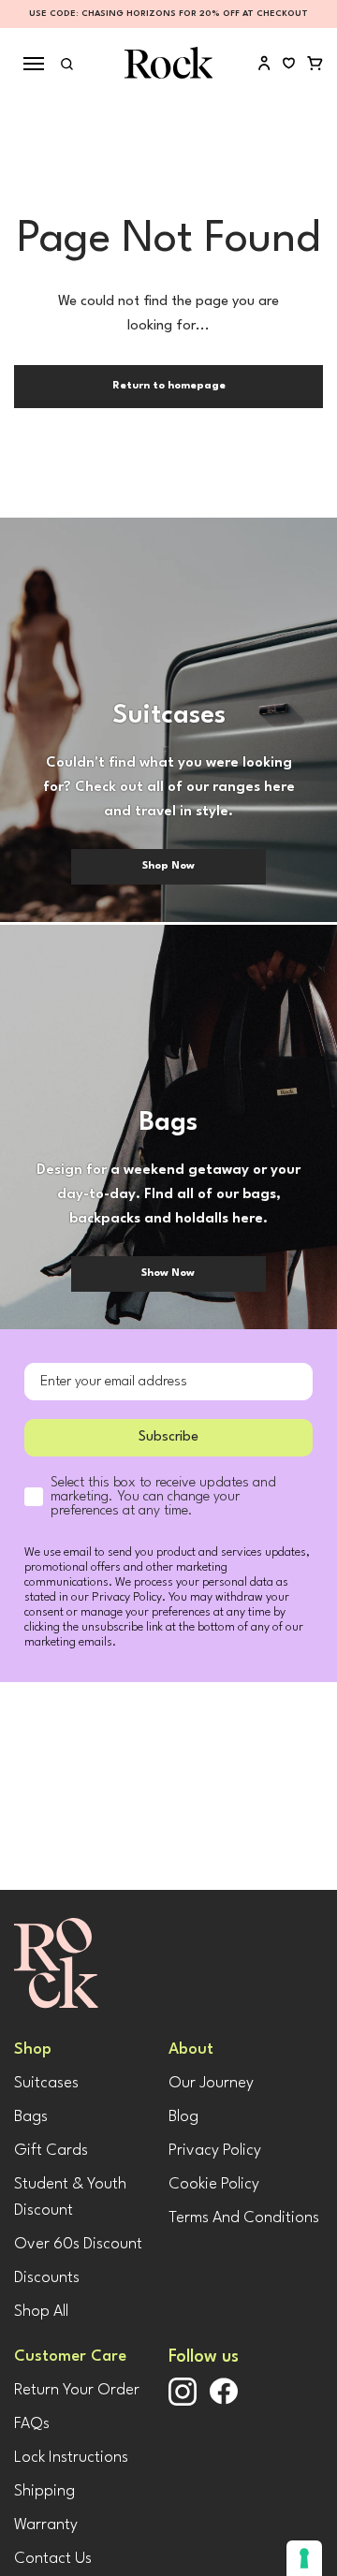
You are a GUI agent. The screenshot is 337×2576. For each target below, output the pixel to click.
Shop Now (168, 866)
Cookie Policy (214, 2184)
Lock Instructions (71, 2458)
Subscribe (168, 1437)
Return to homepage (169, 386)
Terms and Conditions (244, 2218)
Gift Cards (51, 2151)
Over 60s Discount (78, 2244)
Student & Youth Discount (70, 2197)
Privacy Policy (215, 2151)
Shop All (41, 2312)
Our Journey (211, 2083)
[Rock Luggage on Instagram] (183, 2402)
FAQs (32, 2424)
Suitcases (46, 2083)
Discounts (47, 2278)
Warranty (46, 2525)
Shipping (44, 2491)
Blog (183, 2117)
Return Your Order (77, 2390)
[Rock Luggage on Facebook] (224, 2401)
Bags (31, 2117)
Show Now (168, 1273)
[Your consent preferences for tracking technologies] (304, 2558)
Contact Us (53, 2559)
